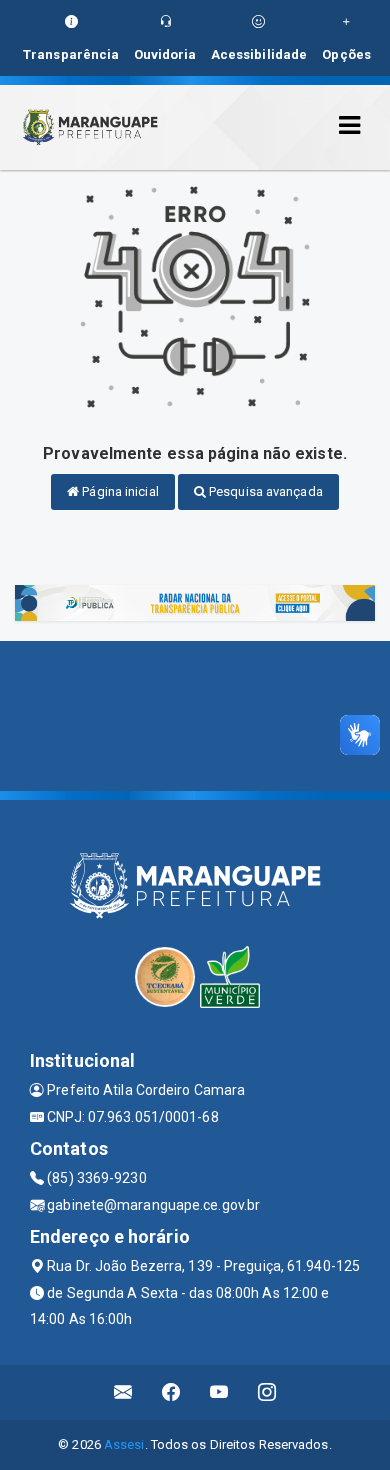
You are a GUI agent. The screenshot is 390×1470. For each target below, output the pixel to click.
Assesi (124, 1444)
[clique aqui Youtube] (219, 1392)
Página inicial (119, 491)
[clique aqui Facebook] (171, 1392)
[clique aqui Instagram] (267, 1392)
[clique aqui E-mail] (123, 1392)
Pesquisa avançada (264, 491)
